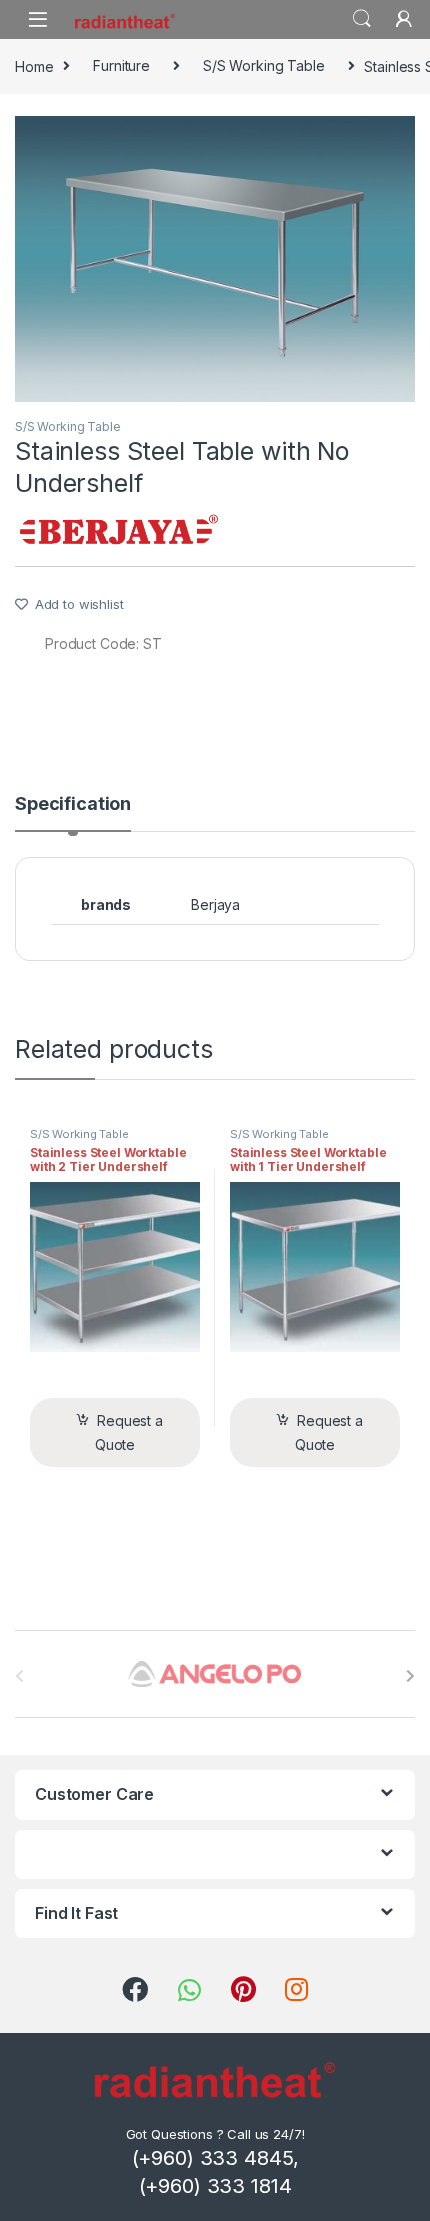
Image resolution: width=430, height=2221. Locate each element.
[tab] (73, 813)
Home (34, 65)
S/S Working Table (264, 65)
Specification (73, 804)
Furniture (121, 65)
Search (362, 19)
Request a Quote (129, 1432)
